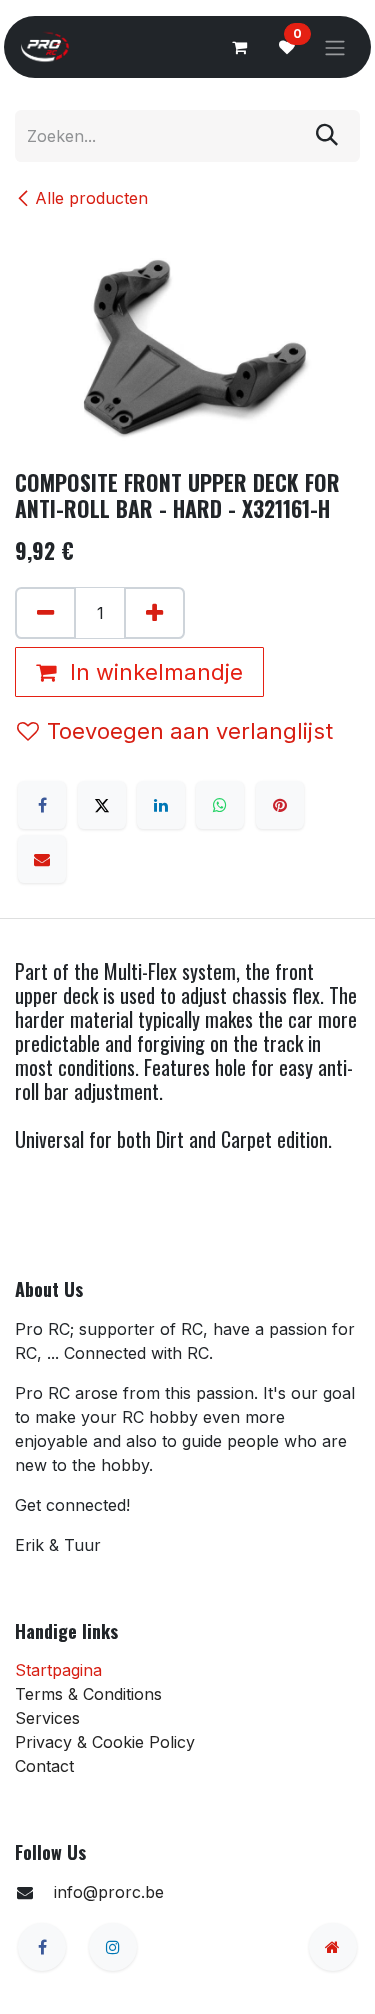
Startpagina (58, 1670)
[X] (102, 805)
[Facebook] (42, 805)
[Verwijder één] (45, 613)
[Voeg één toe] (154, 613)
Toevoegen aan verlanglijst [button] (190, 731)
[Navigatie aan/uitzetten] (335, 47)
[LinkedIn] (161, 805)
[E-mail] (42, 859)
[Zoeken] (327, 136)
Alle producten (91, 198)
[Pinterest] (280, 805)
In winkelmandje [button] (153, 672)
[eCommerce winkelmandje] (239, 47)
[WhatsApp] (220, 805)
